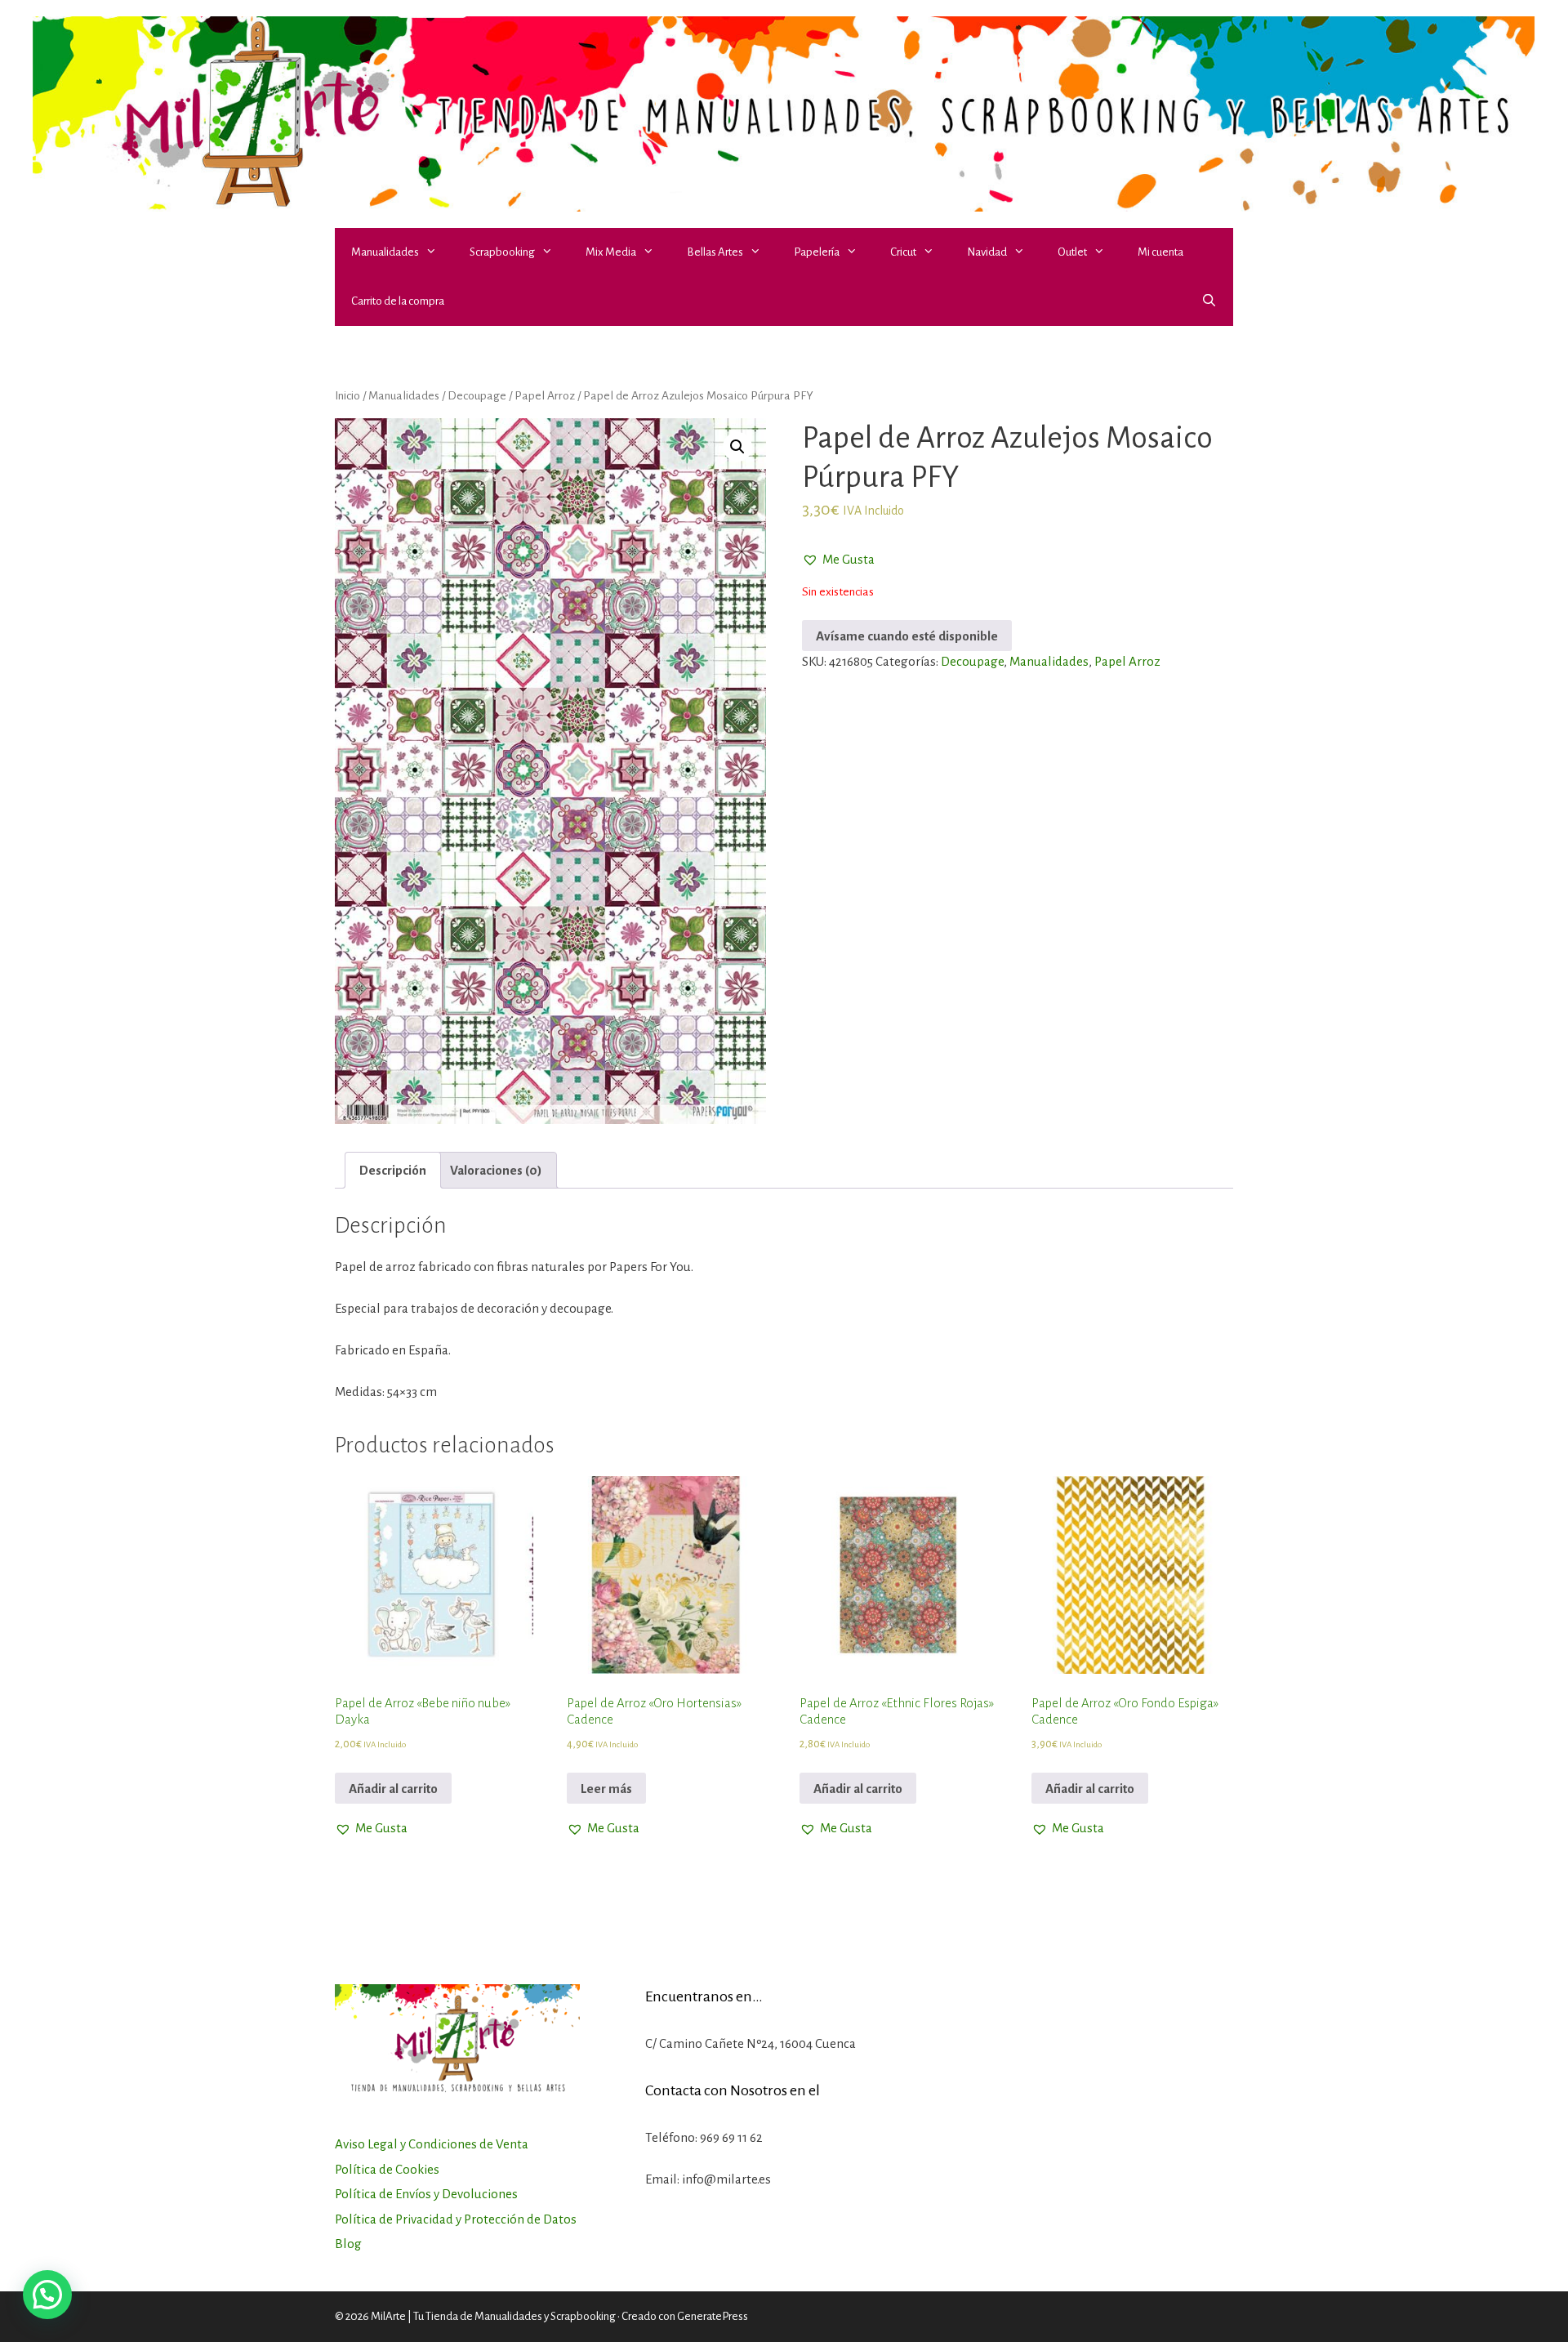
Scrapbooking (502, 252)
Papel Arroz (545, 395)
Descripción (393, 1170)
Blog (348, 2244)
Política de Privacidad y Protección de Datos (456, 2219)
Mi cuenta (1160, 252)
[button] (436, 252)
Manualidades (385, 252)
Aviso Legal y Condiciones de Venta (432, 2144)
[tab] (393, 1170)
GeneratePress (713, 2316)
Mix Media (611, 252)
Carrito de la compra (398, 301)
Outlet (1072, 252)
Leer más (606, 1789)
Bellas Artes (715, 252)
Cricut (903, 252)
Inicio (347, 395)
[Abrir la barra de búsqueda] (1209, 301)
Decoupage (477, 395)
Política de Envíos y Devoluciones (426, 2194)
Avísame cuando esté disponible (907, 636)
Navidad (987, 252)
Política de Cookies (387, 2169)
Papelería (817, 252)
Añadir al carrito (393, 1789)
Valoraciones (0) (496, 1170)
